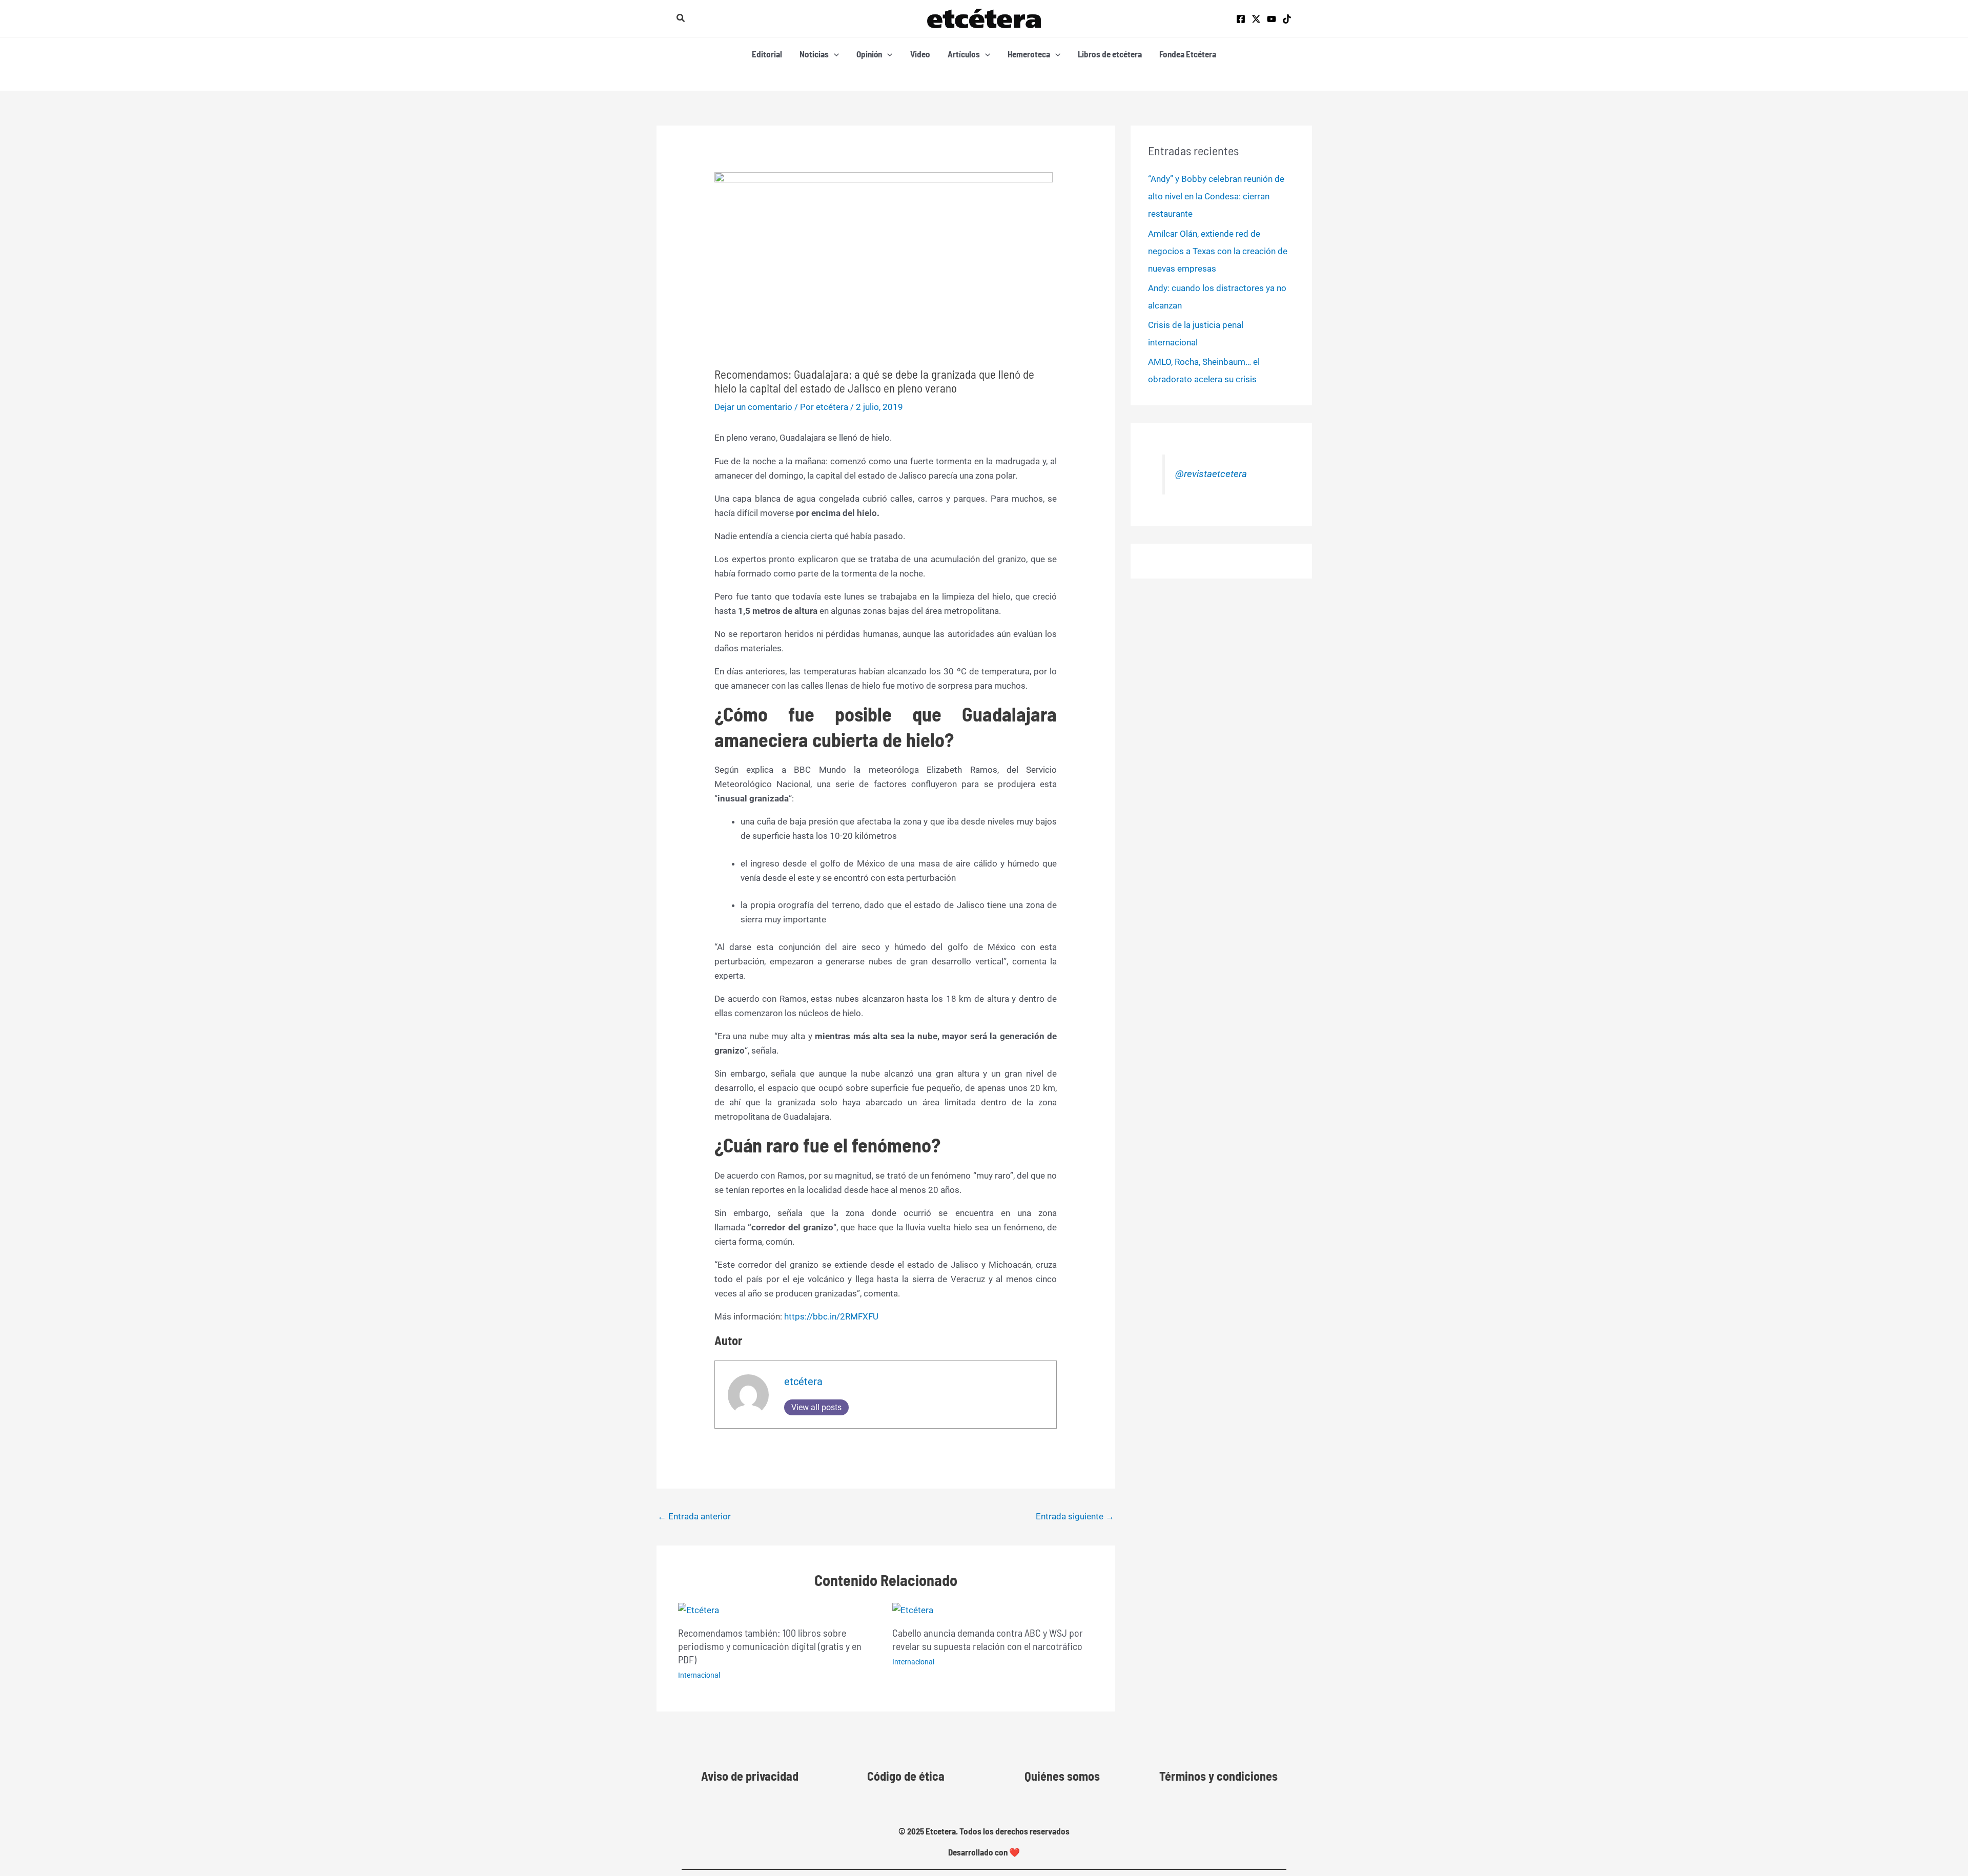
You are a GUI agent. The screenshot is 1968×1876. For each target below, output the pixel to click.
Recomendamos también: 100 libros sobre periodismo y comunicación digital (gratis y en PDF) (770, 1646)
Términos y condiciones (1218, 1776)
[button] (681, 18)
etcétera (803, 1382)
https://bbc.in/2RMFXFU (831, 1316)
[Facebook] (1241, 19)
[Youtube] (1272, 19)
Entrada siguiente (1075, 1516)
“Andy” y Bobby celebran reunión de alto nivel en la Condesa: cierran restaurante (1216, 196)
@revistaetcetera (1211, 474)
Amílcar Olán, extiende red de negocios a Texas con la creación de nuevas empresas (1218, 251)
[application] (834, 54)
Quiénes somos (1062, 1776)
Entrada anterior (694, 1516)
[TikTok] (1287, 19)
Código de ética (906, 1776)
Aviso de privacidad (750, 1776)
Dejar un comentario (753, 407)
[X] (1256, 19)
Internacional (699, 1675)
